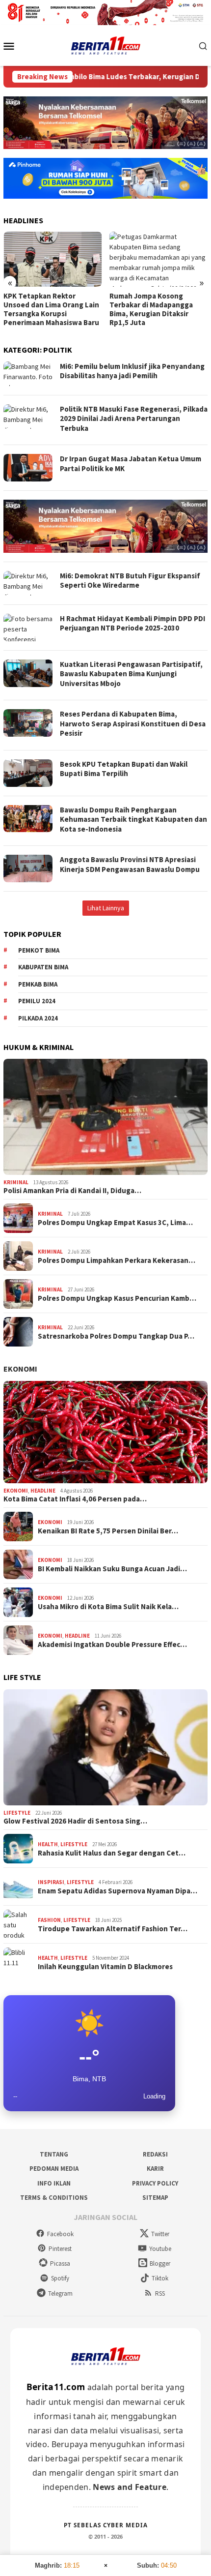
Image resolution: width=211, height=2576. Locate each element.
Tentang (54, 2154)
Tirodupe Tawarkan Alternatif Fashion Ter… (113, 1929)
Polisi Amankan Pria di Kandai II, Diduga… (72, 1191)
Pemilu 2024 (37, 1001)
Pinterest (60, 2249)
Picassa (60, 2263)
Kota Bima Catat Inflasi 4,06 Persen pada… (75, 1499)
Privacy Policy (155, 2183)
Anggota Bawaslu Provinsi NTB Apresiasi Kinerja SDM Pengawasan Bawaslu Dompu (130, 864)
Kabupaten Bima (43, 967)
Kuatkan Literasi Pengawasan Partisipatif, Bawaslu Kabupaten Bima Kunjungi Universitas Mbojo (131, 674)
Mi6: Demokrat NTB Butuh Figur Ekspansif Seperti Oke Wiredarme (130, 581)
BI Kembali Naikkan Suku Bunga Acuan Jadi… (112, 1569)
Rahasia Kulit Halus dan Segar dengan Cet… (112, 1853)
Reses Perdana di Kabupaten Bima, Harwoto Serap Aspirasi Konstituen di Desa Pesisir (133, 723)
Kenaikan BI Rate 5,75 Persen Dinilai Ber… (108, 1531)
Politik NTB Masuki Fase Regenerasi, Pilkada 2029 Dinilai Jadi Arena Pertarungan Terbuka (134, 419)
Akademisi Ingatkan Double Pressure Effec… (112, 1645)
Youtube (160, 2249)
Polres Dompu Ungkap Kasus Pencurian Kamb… (117, 1298)
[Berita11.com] (106, 45)
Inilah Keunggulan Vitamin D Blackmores (105, 1967)
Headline (43, 1491)
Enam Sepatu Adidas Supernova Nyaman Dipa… (118, 1891)
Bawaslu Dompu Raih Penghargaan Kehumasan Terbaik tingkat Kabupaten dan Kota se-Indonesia (133, 819)
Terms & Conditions (54, 2198)
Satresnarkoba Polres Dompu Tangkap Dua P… (116, 1336)
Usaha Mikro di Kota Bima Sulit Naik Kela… (108, 1607)
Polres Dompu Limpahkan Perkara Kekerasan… (117, 1260)
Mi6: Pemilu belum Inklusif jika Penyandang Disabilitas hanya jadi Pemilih (132, 371)
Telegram (60, 2293)
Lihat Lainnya (106, 908)
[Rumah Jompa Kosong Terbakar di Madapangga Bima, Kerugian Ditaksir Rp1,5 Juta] (159, 259)
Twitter (160, 2234)
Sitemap (155, 2198)
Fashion (49, 1920)
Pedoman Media (54, 2169)
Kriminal (16, 1182)
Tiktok (160, 2278)
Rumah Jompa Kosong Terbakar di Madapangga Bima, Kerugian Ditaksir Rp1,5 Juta (151, 309)
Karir (155, 2169)
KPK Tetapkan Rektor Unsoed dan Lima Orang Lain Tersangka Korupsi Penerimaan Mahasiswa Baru (51, 309)
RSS (160, 2293)
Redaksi (155, 2154)
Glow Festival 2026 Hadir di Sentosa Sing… (75, 1821)
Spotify (60, 2278)
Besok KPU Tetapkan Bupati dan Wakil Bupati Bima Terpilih (124, 769)
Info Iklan (54, 2183)
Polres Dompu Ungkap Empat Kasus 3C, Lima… (115, 1223)
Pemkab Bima (38, 984)
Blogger (160, 2263)
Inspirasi (51, 1882)
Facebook (60, 2234)
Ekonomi (20, 1369)
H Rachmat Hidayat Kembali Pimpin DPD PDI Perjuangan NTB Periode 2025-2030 (132, 623)
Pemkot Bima (39, 950)
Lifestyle (17, 1813)
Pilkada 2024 (38, 1018)
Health (48, 1844)
